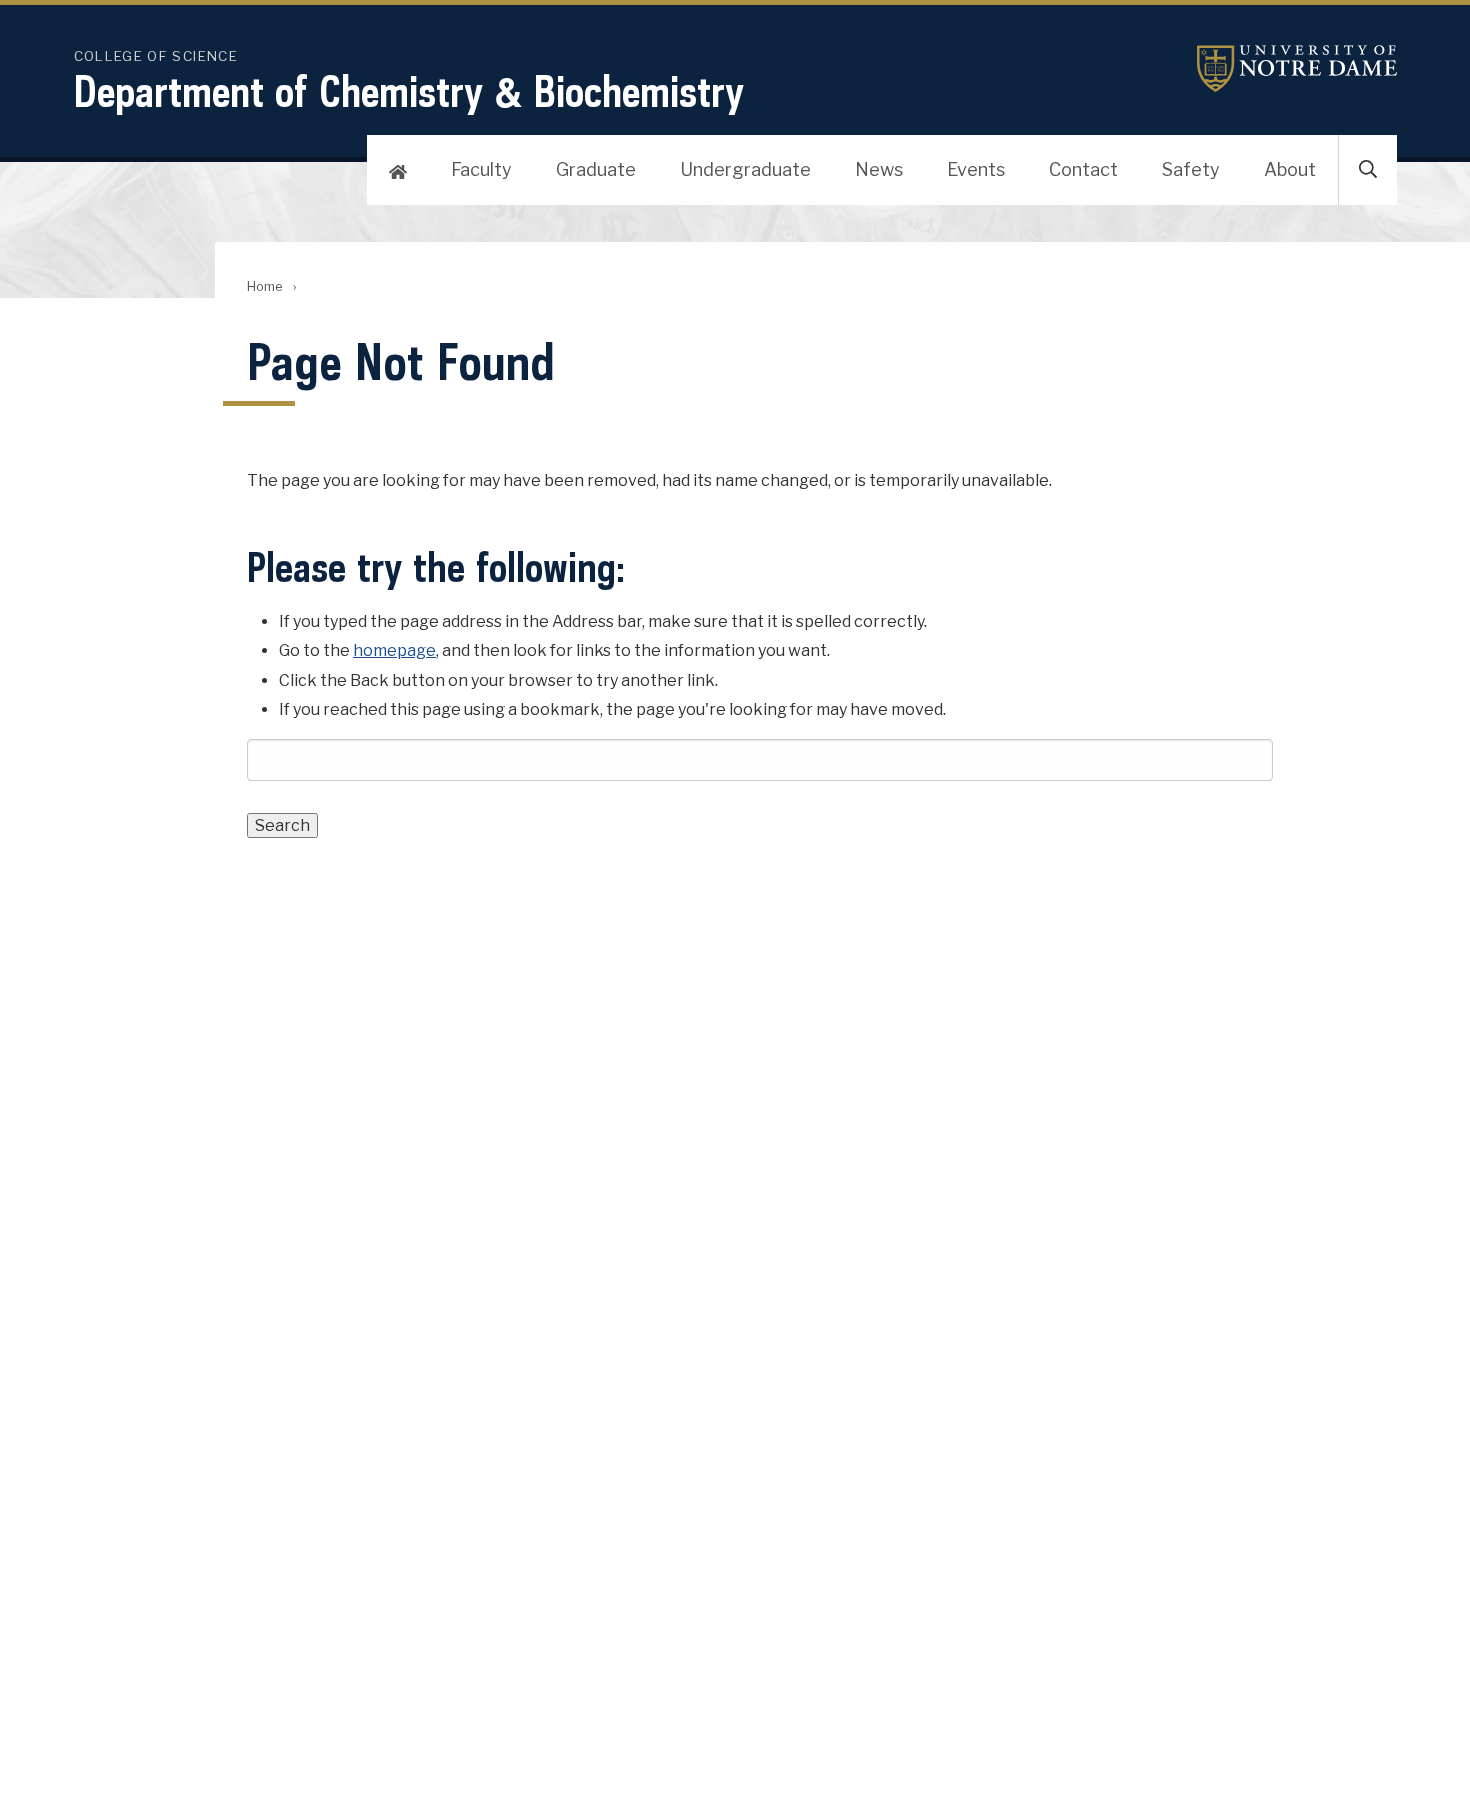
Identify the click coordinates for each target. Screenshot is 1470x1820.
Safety (1191, 169)
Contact (1083, 169)
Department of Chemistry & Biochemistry (409, 91)
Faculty (481, 169)
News (879, 169)
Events (976, 169)
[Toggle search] (1368, 170)
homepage (394, 650)
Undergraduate (745, 169)
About (1290, 169)
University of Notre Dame (1297, 68)
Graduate (596, 169)
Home (264, 286)
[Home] (398, 170)
